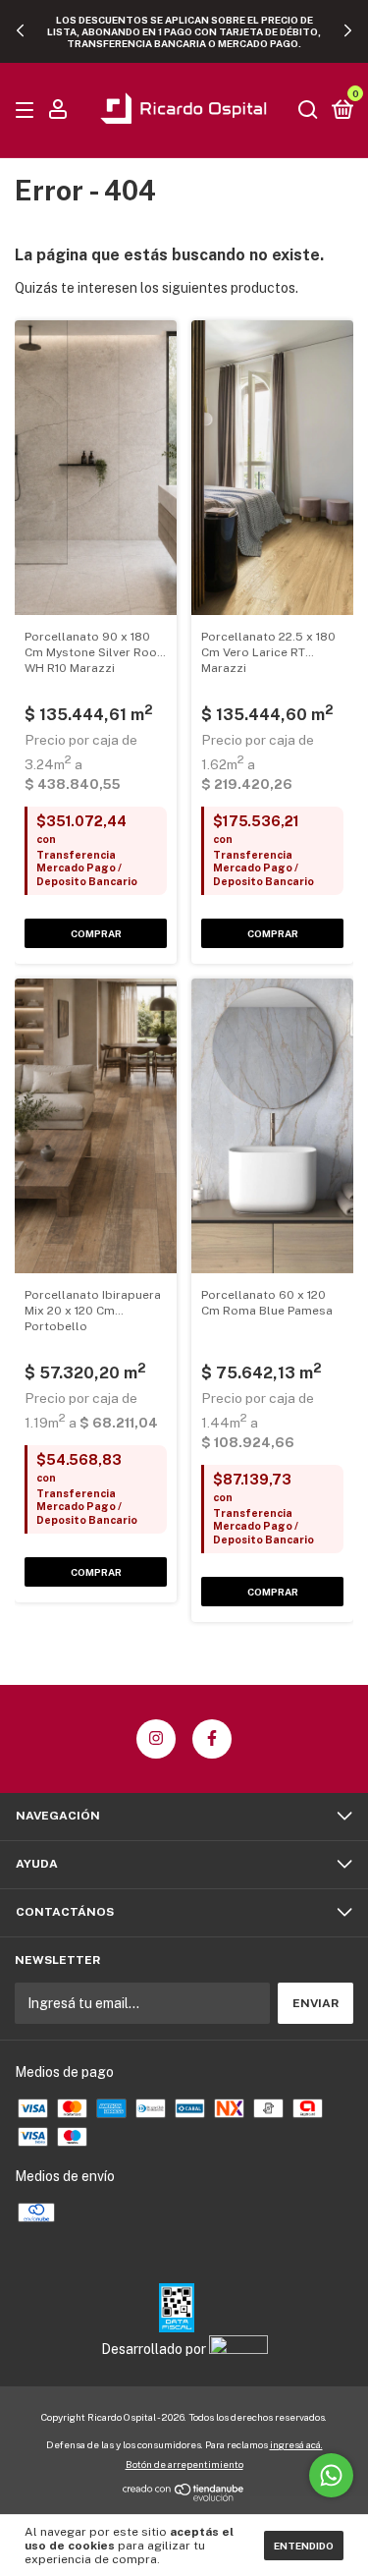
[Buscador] (308, 111)
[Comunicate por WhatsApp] (331, 2475)
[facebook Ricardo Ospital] (212, 1739)
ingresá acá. (296, 2444)
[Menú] (28, 111)
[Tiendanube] (184, 2496)
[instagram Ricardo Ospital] (156, 1739)
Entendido (304, 2546)
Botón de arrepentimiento (184, 2464)
